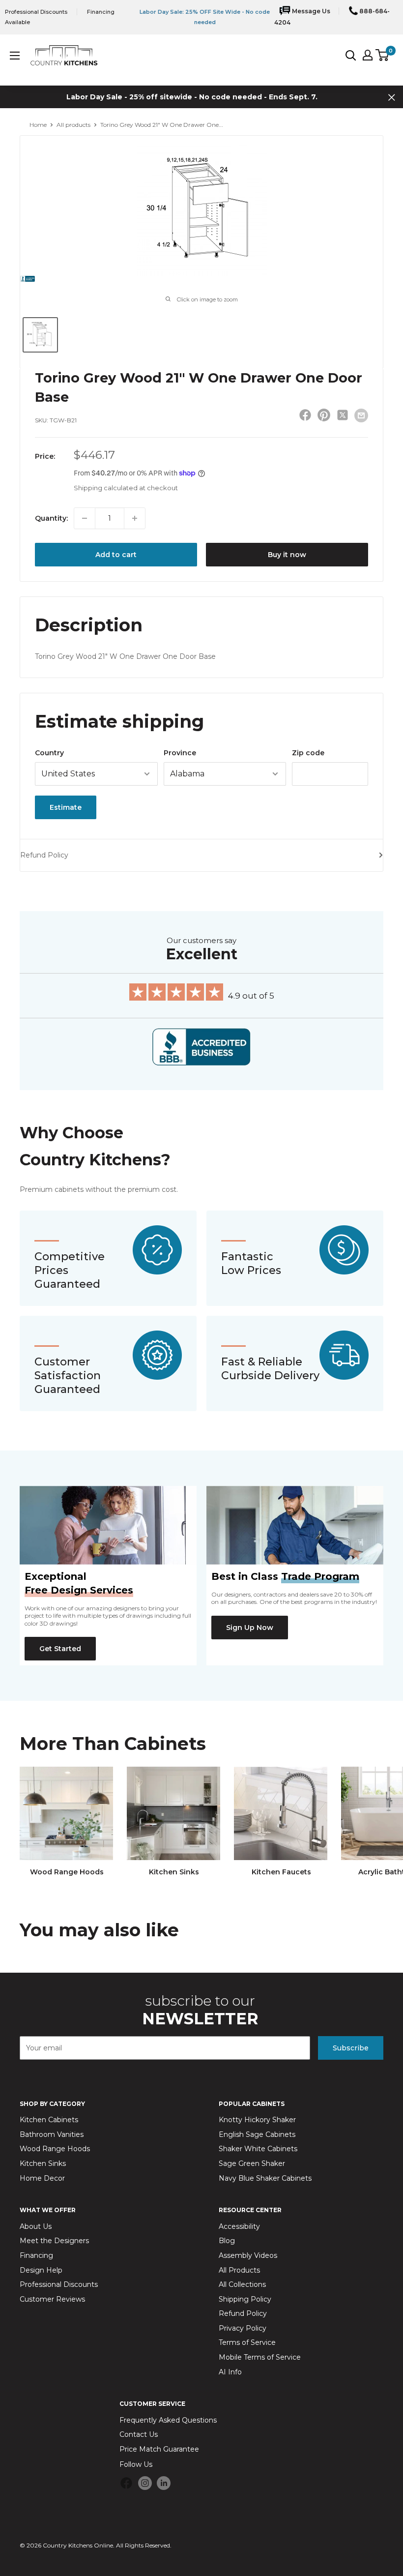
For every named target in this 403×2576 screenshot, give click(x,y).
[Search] (351, 55)
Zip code (308, 753)
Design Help (41, 2270)
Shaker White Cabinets (258, 2149)
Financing (36, 2255)
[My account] (368, 55)
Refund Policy (44, 855)
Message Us (310, 11)
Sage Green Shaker (252, 2163)
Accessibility (239, 2226)
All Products (239, 2270)
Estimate (66, 807)
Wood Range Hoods (55, 2149)
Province (180, 753)
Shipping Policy (245, 2299)
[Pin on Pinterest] (324, 417)
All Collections (242, 2284)
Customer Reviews (52, 2299)
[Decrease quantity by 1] (85, 518)
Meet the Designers (54, 2241)
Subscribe (351, 2048)
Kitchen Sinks (43, 2163)
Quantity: (51, 518)
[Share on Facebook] (305, 417)
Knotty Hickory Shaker (257, 2120)
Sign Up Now (250, 1628)
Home (38, 125)
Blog (227, 2241)
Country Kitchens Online (78, 2545)
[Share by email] (361, 415)
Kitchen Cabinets (49, 2120)
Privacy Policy (243, 2328)
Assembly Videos (248, 2255)
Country (49, 753)
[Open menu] (15, 56)
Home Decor (42, 2178)
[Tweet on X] (343, 417)
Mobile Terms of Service (260, 2357)
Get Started (60, 1649)
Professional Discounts (36, 12)
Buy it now (287, 555)
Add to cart (116, 555)
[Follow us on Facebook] (126, 2485)
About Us (36, 2226)
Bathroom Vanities (52, 2134)
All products (73, 125)
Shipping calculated (106, 488)
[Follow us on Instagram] (145, 2483)
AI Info (230, 2372)
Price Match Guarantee (159, 2449)
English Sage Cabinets (257, 2134)
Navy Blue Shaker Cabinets (265, 2178)
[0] (383, 55)
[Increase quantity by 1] (135, 518)
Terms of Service (247, 2342)
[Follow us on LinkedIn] (164, 2483)
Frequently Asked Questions (168, 2420)
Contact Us (139, 2434)
